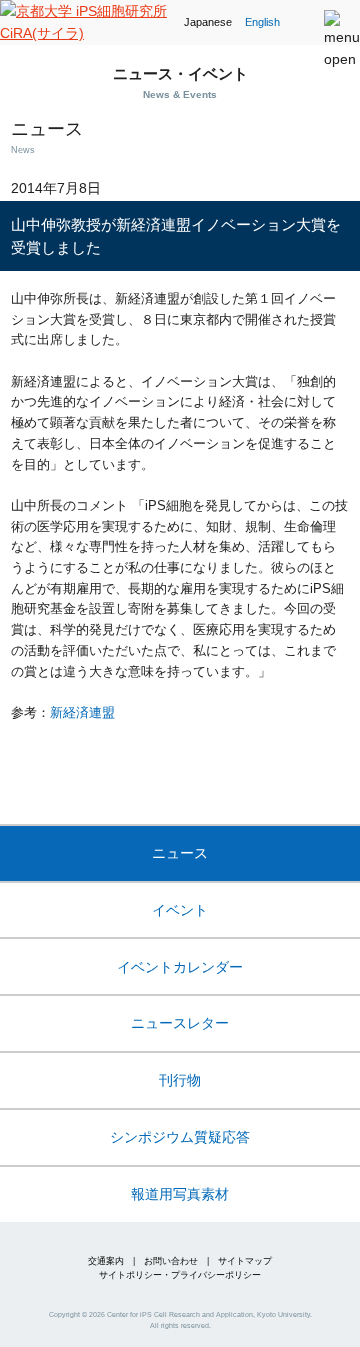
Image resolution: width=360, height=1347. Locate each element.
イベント (180, 910)
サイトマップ (245, 1261)
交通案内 (106, 1261)
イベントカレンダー (180, 967)
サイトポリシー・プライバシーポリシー (180, 1275)
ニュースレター (180, 1023)
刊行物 (180, 1080)
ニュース (180, 853)
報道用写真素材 (180, 1194)
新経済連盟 (82, 712)
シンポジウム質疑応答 (180, 1137)
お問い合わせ (171, 1261)
